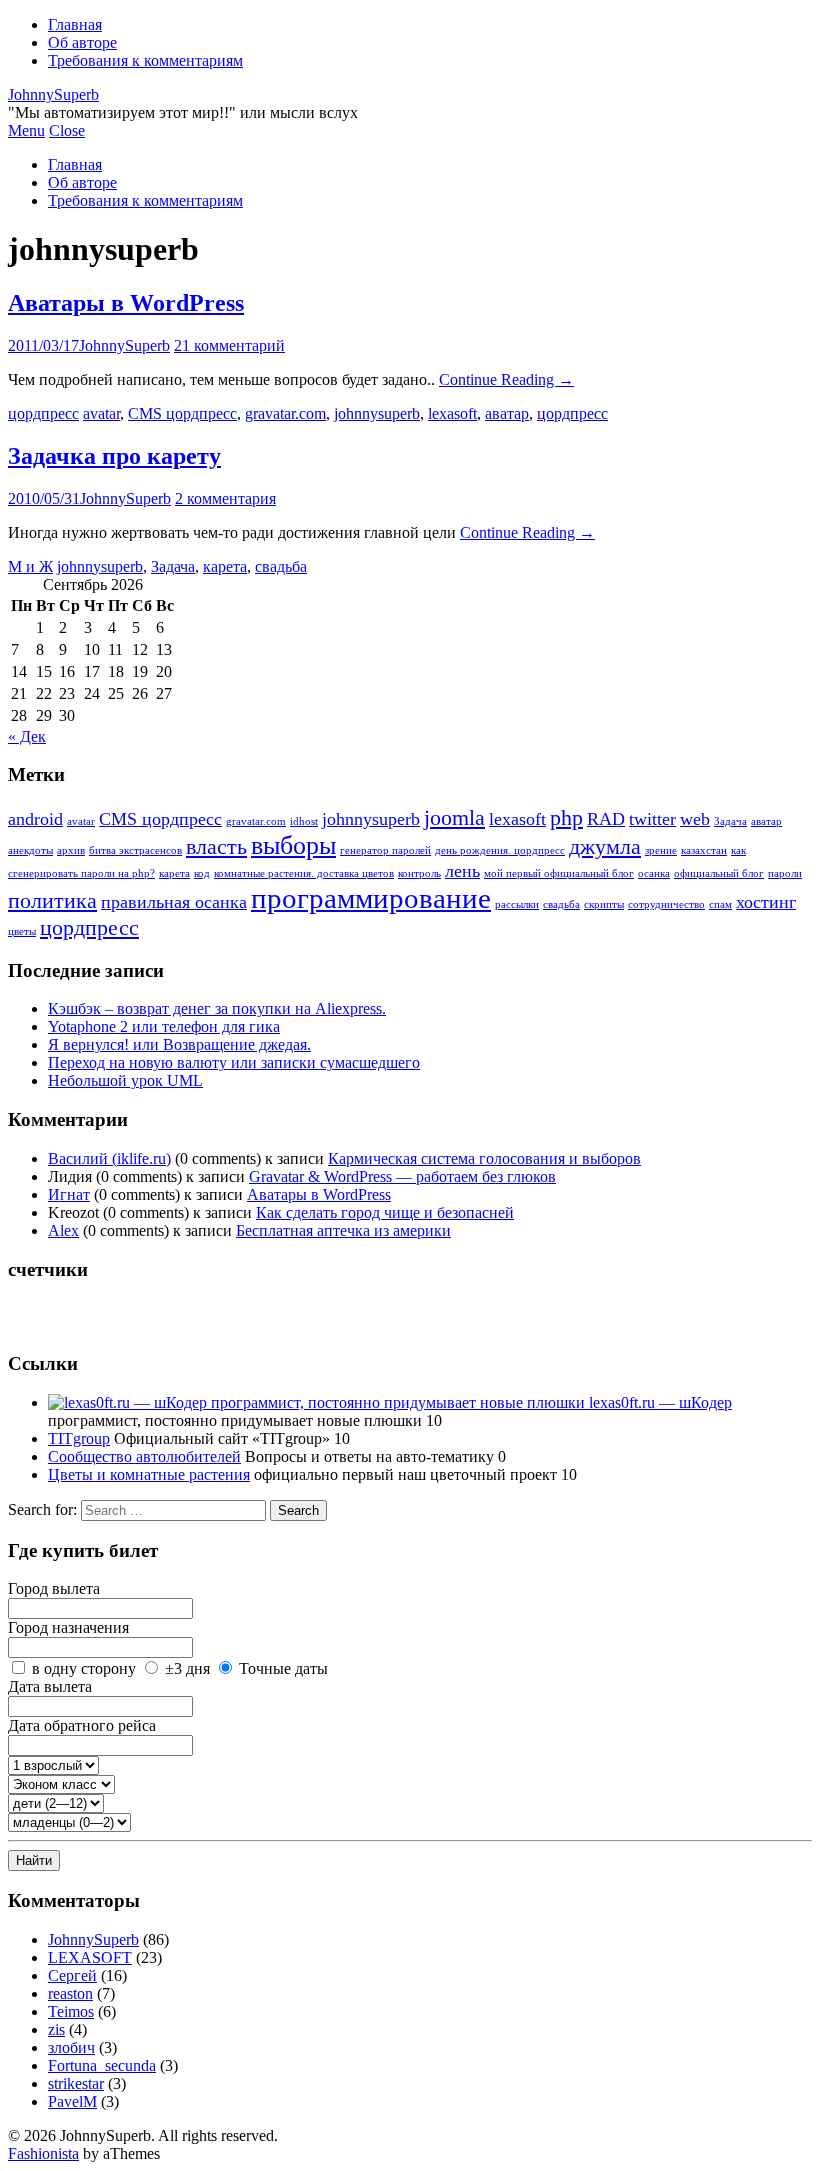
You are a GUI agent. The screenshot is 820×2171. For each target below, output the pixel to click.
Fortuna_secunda (102, 2065)
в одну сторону (84, 1668)
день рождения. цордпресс (500, 850)
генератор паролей (385, 850)
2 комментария (225, 498)
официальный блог (719, 873)
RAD (606, 819)
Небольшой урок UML (125, 1080)
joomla (454, 817)
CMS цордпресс (182, 413)
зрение (661, 850)
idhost (304, 821)
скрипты (604, 904)
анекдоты (30, 850)
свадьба (281, 566)
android (35, 819)
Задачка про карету (114, 456)
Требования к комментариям (145, 60)
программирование (371, 898)
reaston (70, 1993)
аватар (507, 413)
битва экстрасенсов (135, 850)
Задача (173, 566)
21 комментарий (229, 345)
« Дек (27, 736)
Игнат (69, 1194)
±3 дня (187, 1668)
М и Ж (30, 566)
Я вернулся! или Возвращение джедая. (179, 1044)
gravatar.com (285, 413)
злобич (71, 2047)
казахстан (704, 850)
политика (52, 900)
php (566, 817)
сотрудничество (666, 904)
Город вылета (54, 1588)
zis (56, 2029)
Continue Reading (506, 379)
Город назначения (68, 1627)
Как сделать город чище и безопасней (385, 1212)
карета (225, 566)
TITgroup (79, 1438)
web (695, 819)
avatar (101, 413)
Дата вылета (50, 1686)
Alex (63, 1230)
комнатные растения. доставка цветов (304, 873)
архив (71, 850)
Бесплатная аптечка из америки (343, 1230)
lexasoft (452, 413)
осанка (654, 873)
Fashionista (43, 2153)
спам (720, 904)
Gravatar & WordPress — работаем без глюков (402, 1176)
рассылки (517, 904)
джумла (605, 846)
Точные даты (283, 1668)
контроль (419, 873)
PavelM (72, 2101)
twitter (652, 819)
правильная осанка (174, 902)
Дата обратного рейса (82, 1725)
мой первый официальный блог (559, 873)
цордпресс (43, 413)
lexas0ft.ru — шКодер (658, 1402)
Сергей (72, 1975)
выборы (293, 845)
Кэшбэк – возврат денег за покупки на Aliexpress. (217, 1008)
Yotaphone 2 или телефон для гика (164, 1026)
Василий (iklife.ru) (109, 1158)
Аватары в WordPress (126, 303)
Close (67, 130)
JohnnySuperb (53, 94)
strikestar (76, 2083)
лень (462, 871)
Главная (75, 24)
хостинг (766, 902)
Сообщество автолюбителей (144, 1456)
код (202, 873)
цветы (22, 931)
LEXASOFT (90, 1957)
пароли (785, 873)
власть (216, 846)
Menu (26, 130)
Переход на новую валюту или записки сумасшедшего (234, 1062)
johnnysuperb (377, 413)
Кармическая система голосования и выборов (484, 1158)
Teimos (71, 2011)
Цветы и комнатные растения (149, 1474)
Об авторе (82, 42)
